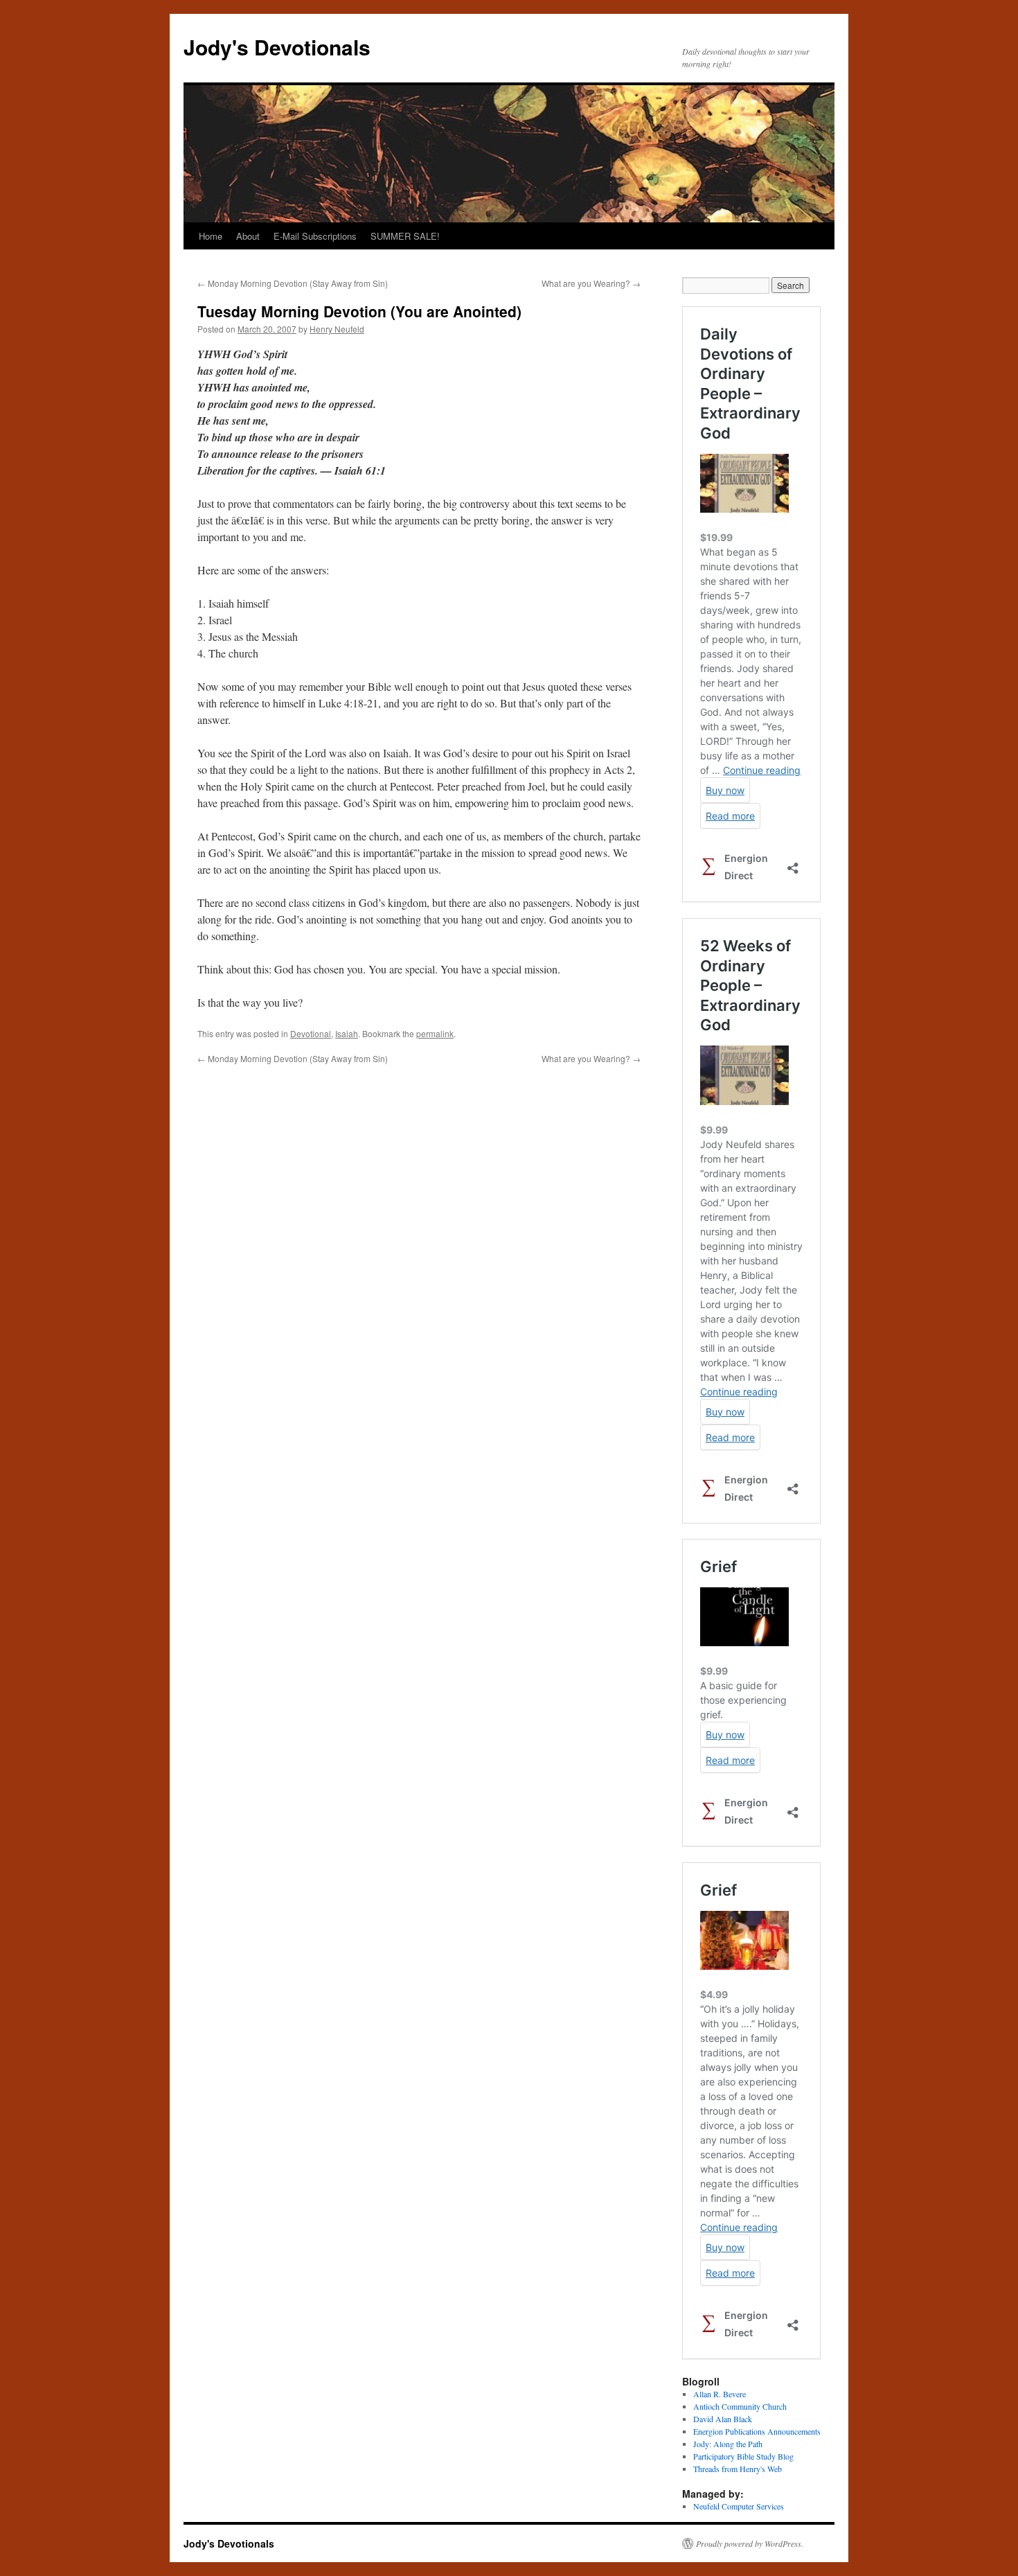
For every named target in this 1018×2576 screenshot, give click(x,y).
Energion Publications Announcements (757, 2431)
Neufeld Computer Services (739, 2506)
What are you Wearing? (591, 283)
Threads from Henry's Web (738, 2469)
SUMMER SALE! (405, 236)
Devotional (311, 1033)
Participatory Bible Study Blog (743, 2456)
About (248, 236)
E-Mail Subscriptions (315, 236)
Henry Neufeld (337, 329)
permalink (435, 1033)
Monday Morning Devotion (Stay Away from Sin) (293, 283)
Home (211, 236)
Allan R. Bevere (720, 2394)
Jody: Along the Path (728, 2444)
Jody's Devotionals (277, 47)
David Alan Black (723, 2419)
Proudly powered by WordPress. (750, 2543)
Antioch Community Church (740, 2406)
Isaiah (347, 1033)
